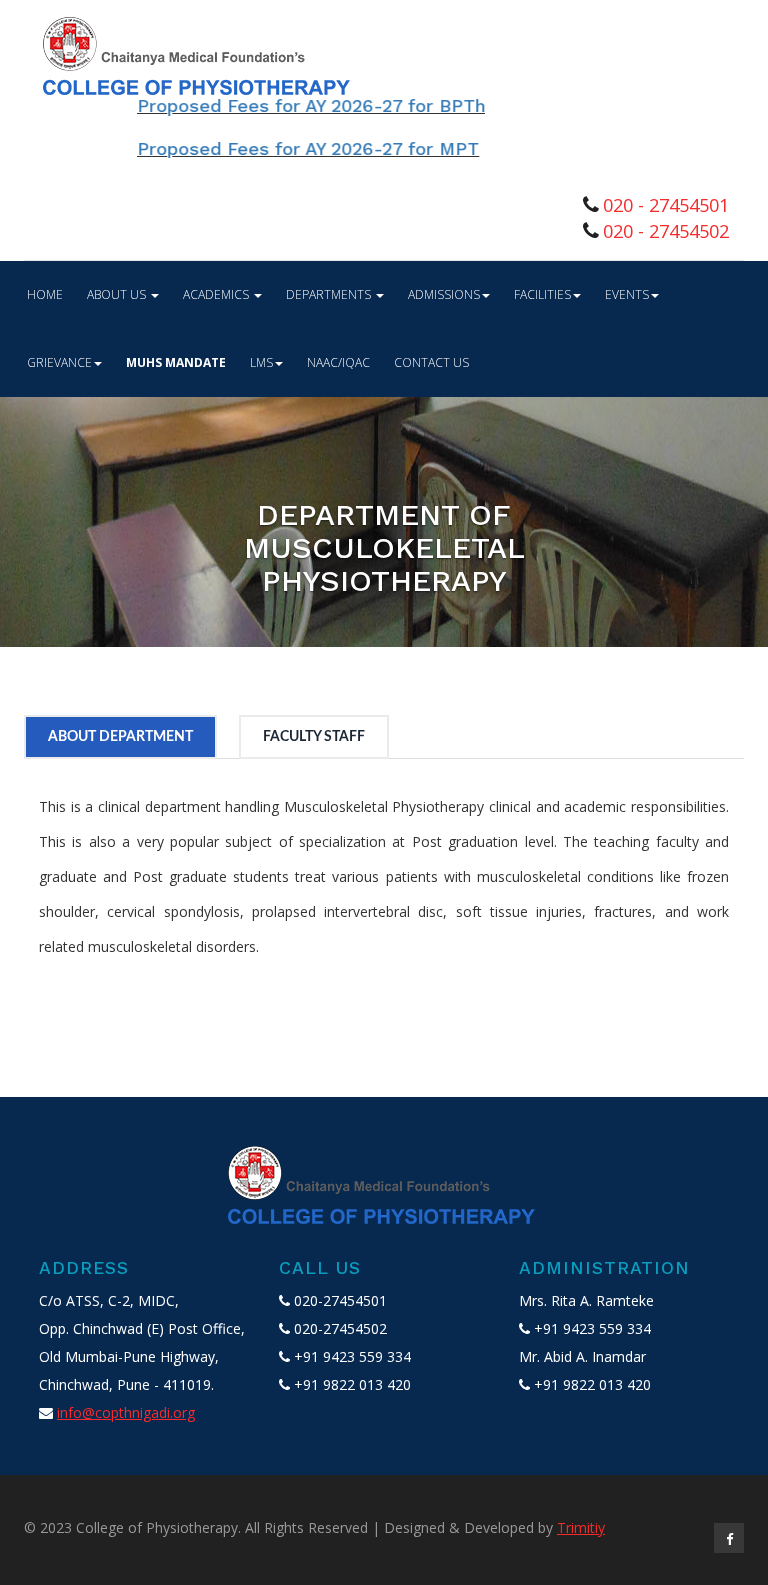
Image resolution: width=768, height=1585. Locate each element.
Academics (217, 294)
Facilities (542, 294)
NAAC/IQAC (338, 362)
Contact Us (431, 362)
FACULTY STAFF (314, 737)
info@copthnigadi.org (126, 1412)
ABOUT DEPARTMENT (120, 737)
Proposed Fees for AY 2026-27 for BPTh (284, 105)
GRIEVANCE (59, 362)
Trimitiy (581, 1527)
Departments (330, 294)
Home (45, 294)
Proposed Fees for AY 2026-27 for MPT (281, 148)
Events (627, 294)
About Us (118, 294)
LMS (261, 362)
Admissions (444, 294)
